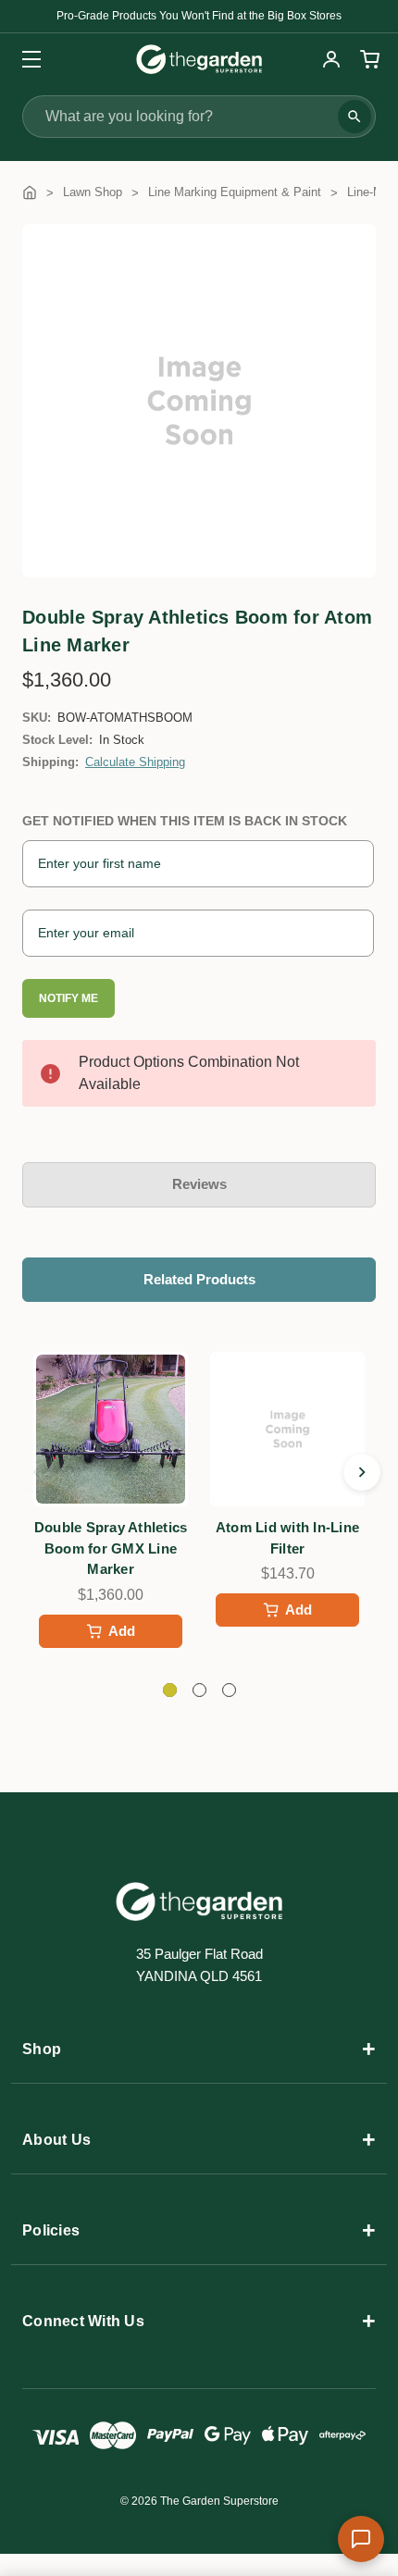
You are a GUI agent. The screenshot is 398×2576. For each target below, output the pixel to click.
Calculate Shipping (135, 762)
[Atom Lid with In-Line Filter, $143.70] (287, 1429)
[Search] (354, 117)
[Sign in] (331, 59)
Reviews (199, 1184)
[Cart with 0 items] (367, 59)
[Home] (30, 192)
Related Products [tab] (199, 1279)
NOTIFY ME (68, 998)
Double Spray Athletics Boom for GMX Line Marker (111, 1548)
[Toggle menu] (25, 59)
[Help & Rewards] (361, 2539)
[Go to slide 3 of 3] (36, 1472)
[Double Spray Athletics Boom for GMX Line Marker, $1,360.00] (111, 1429)
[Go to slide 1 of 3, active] (170, 1690)
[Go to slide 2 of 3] (362, 1472)
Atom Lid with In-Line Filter (287, 1538)
